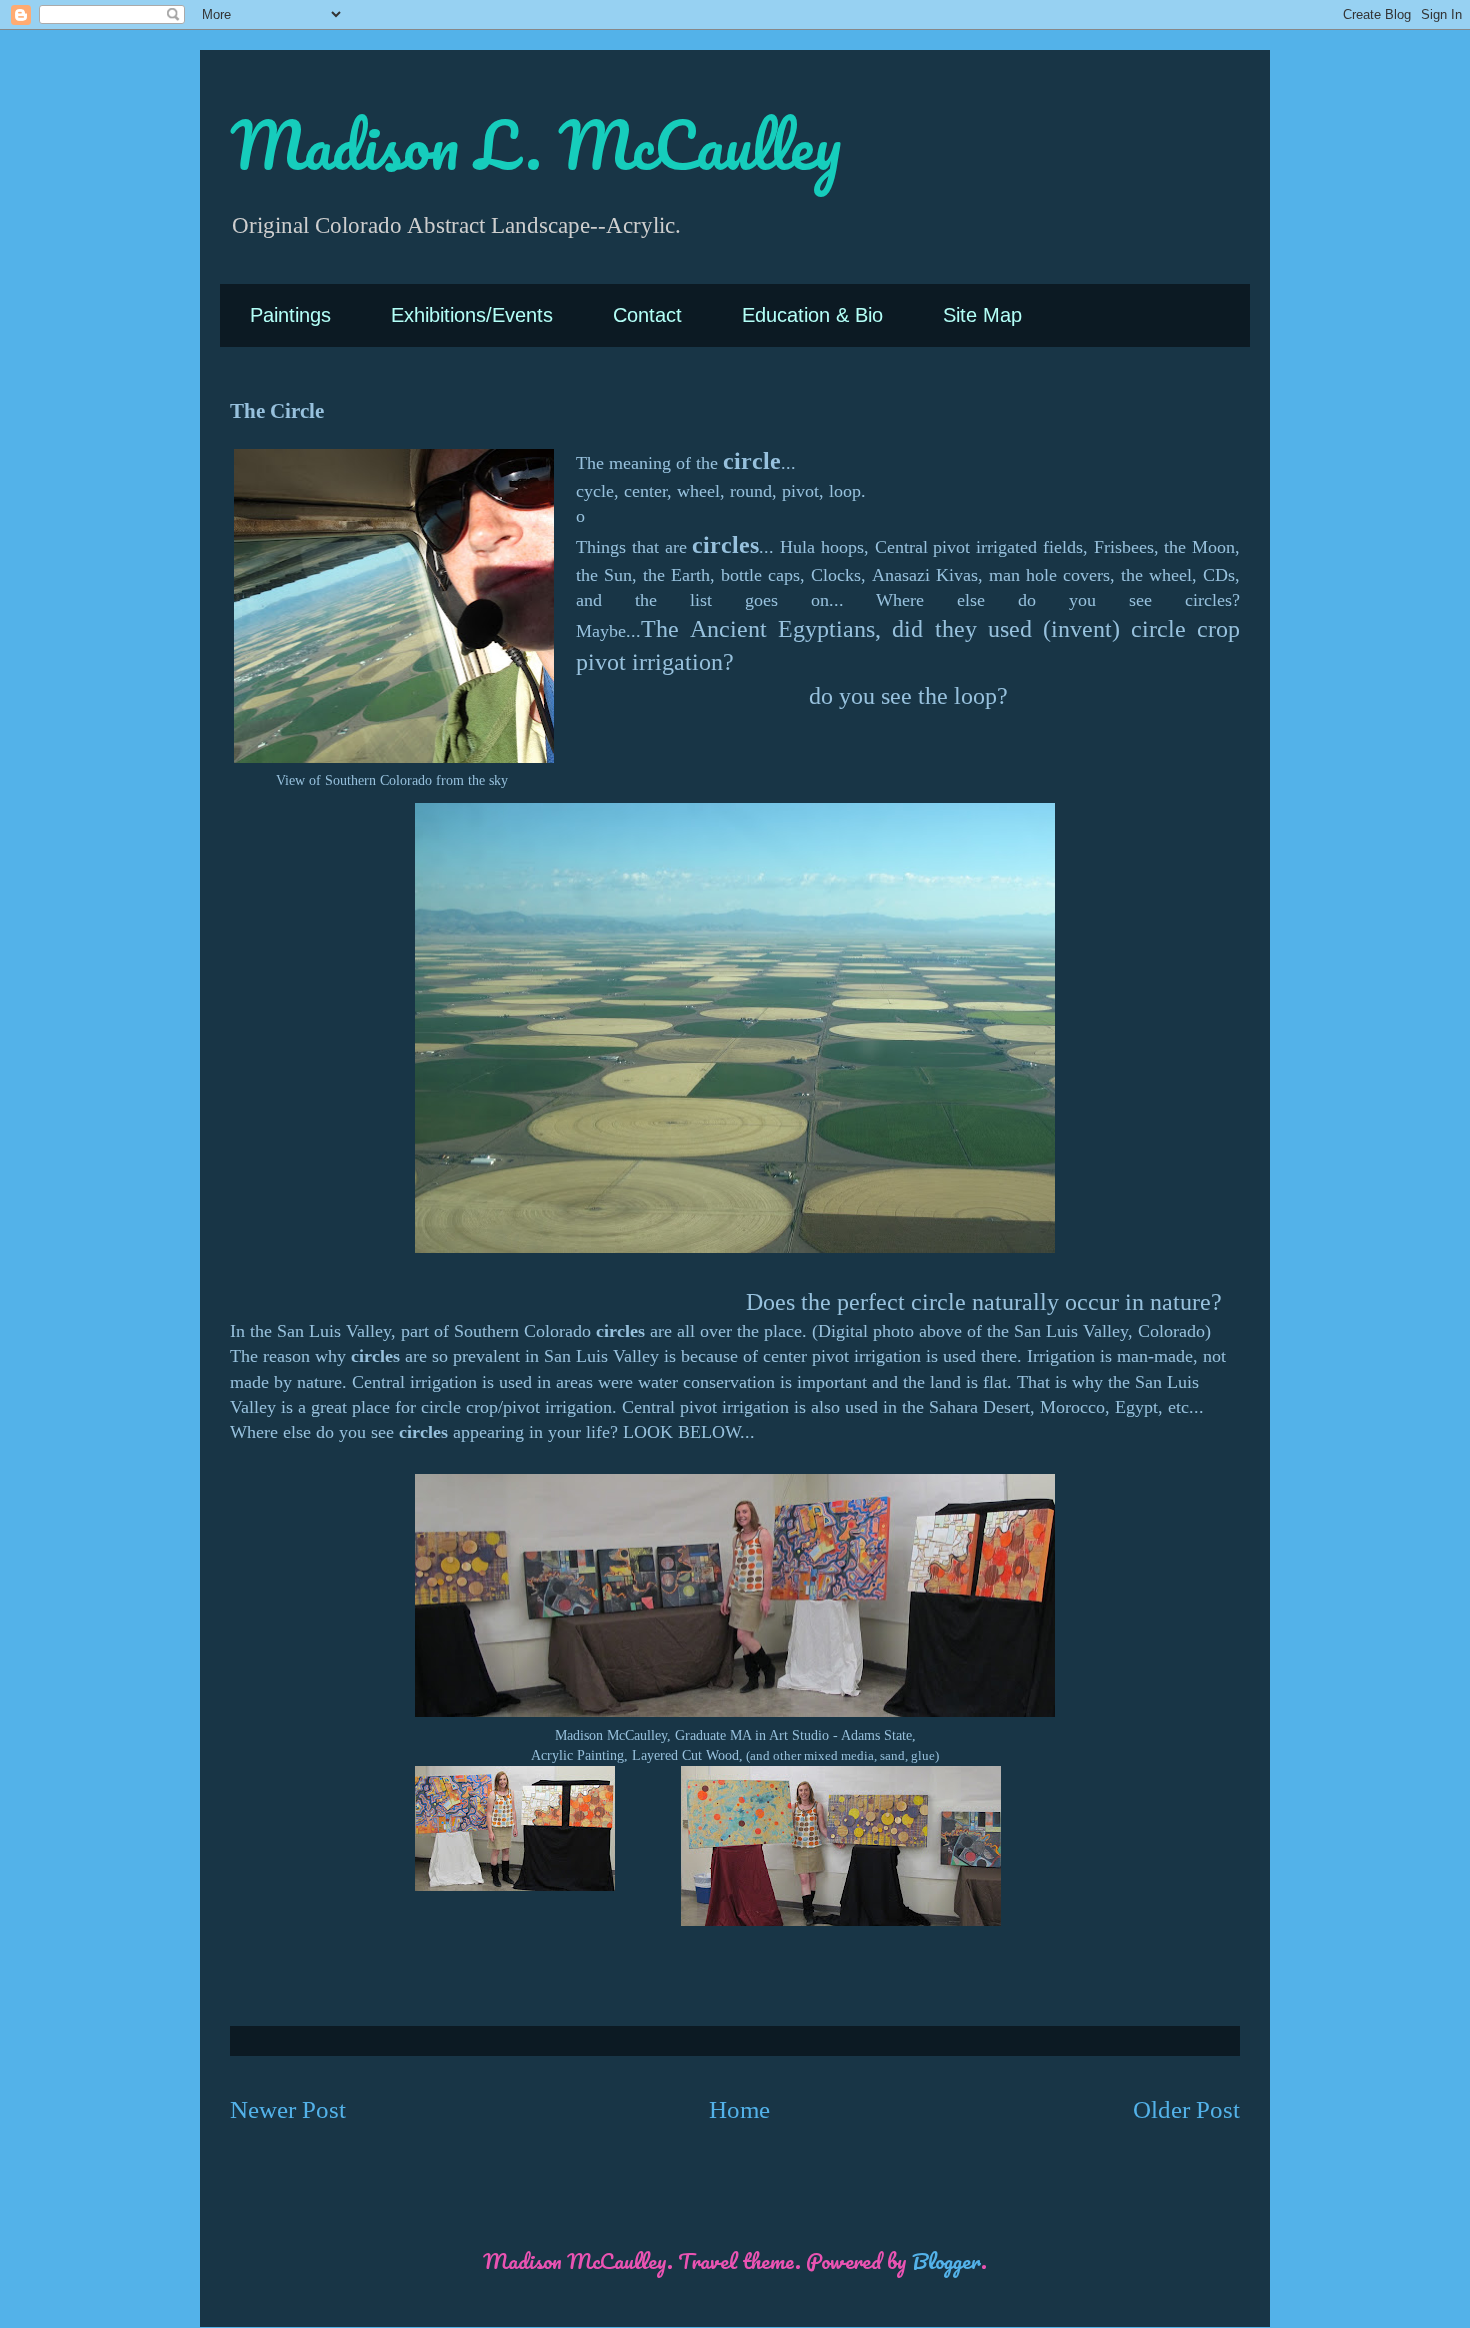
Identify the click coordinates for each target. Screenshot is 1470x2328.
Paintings (290, 315)
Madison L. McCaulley (535, 144)
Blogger (946, 2260)
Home (739, 2109)
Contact (647, 315)
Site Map (982, 315)
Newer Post (288, 2109)
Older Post (1186, 2109)
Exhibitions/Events (472, 315)
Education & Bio (812, 315)
